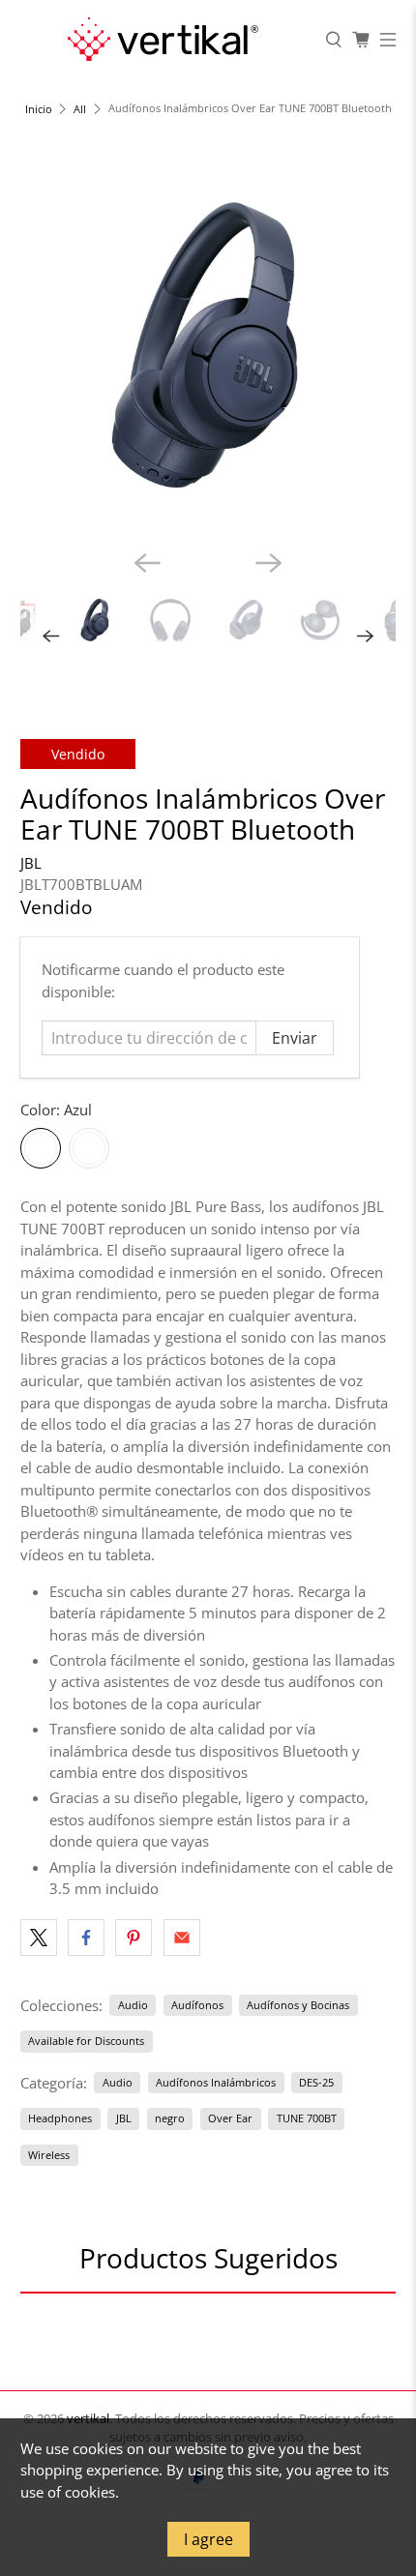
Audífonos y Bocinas (298, 2005)
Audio (133, 2005)
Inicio (39, 109)
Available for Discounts (86, 2041)
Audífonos (197, 2005)
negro (170, 2118)
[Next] (269, 563)
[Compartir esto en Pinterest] (134, 1938)
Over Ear (230, 2118)
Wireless (49, 2155)
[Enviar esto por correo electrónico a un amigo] (182, 1938)
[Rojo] (89, 1148)
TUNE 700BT (307, 2118)
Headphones (60, 2118)
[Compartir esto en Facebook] (86, 1938)
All (80, 109)
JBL (31, 863)
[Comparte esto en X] (39, 1938)
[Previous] (147, 563)
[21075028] (208, 347)
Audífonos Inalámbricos (216, 2082)
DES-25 (316, 2082)
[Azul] (41, 1148)
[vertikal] (163, 39)
